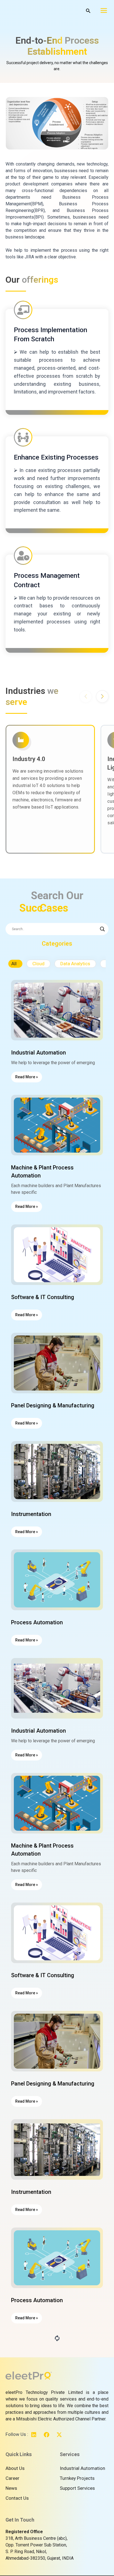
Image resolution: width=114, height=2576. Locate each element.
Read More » (27, 1077)
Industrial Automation (38, 1053)
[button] (102, 697)
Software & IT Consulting (43, 1297)
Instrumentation (31, 1514)
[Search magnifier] (102, 929)
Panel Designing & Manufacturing (53, 1405)
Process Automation (37, 1622)
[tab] (15, 964)
